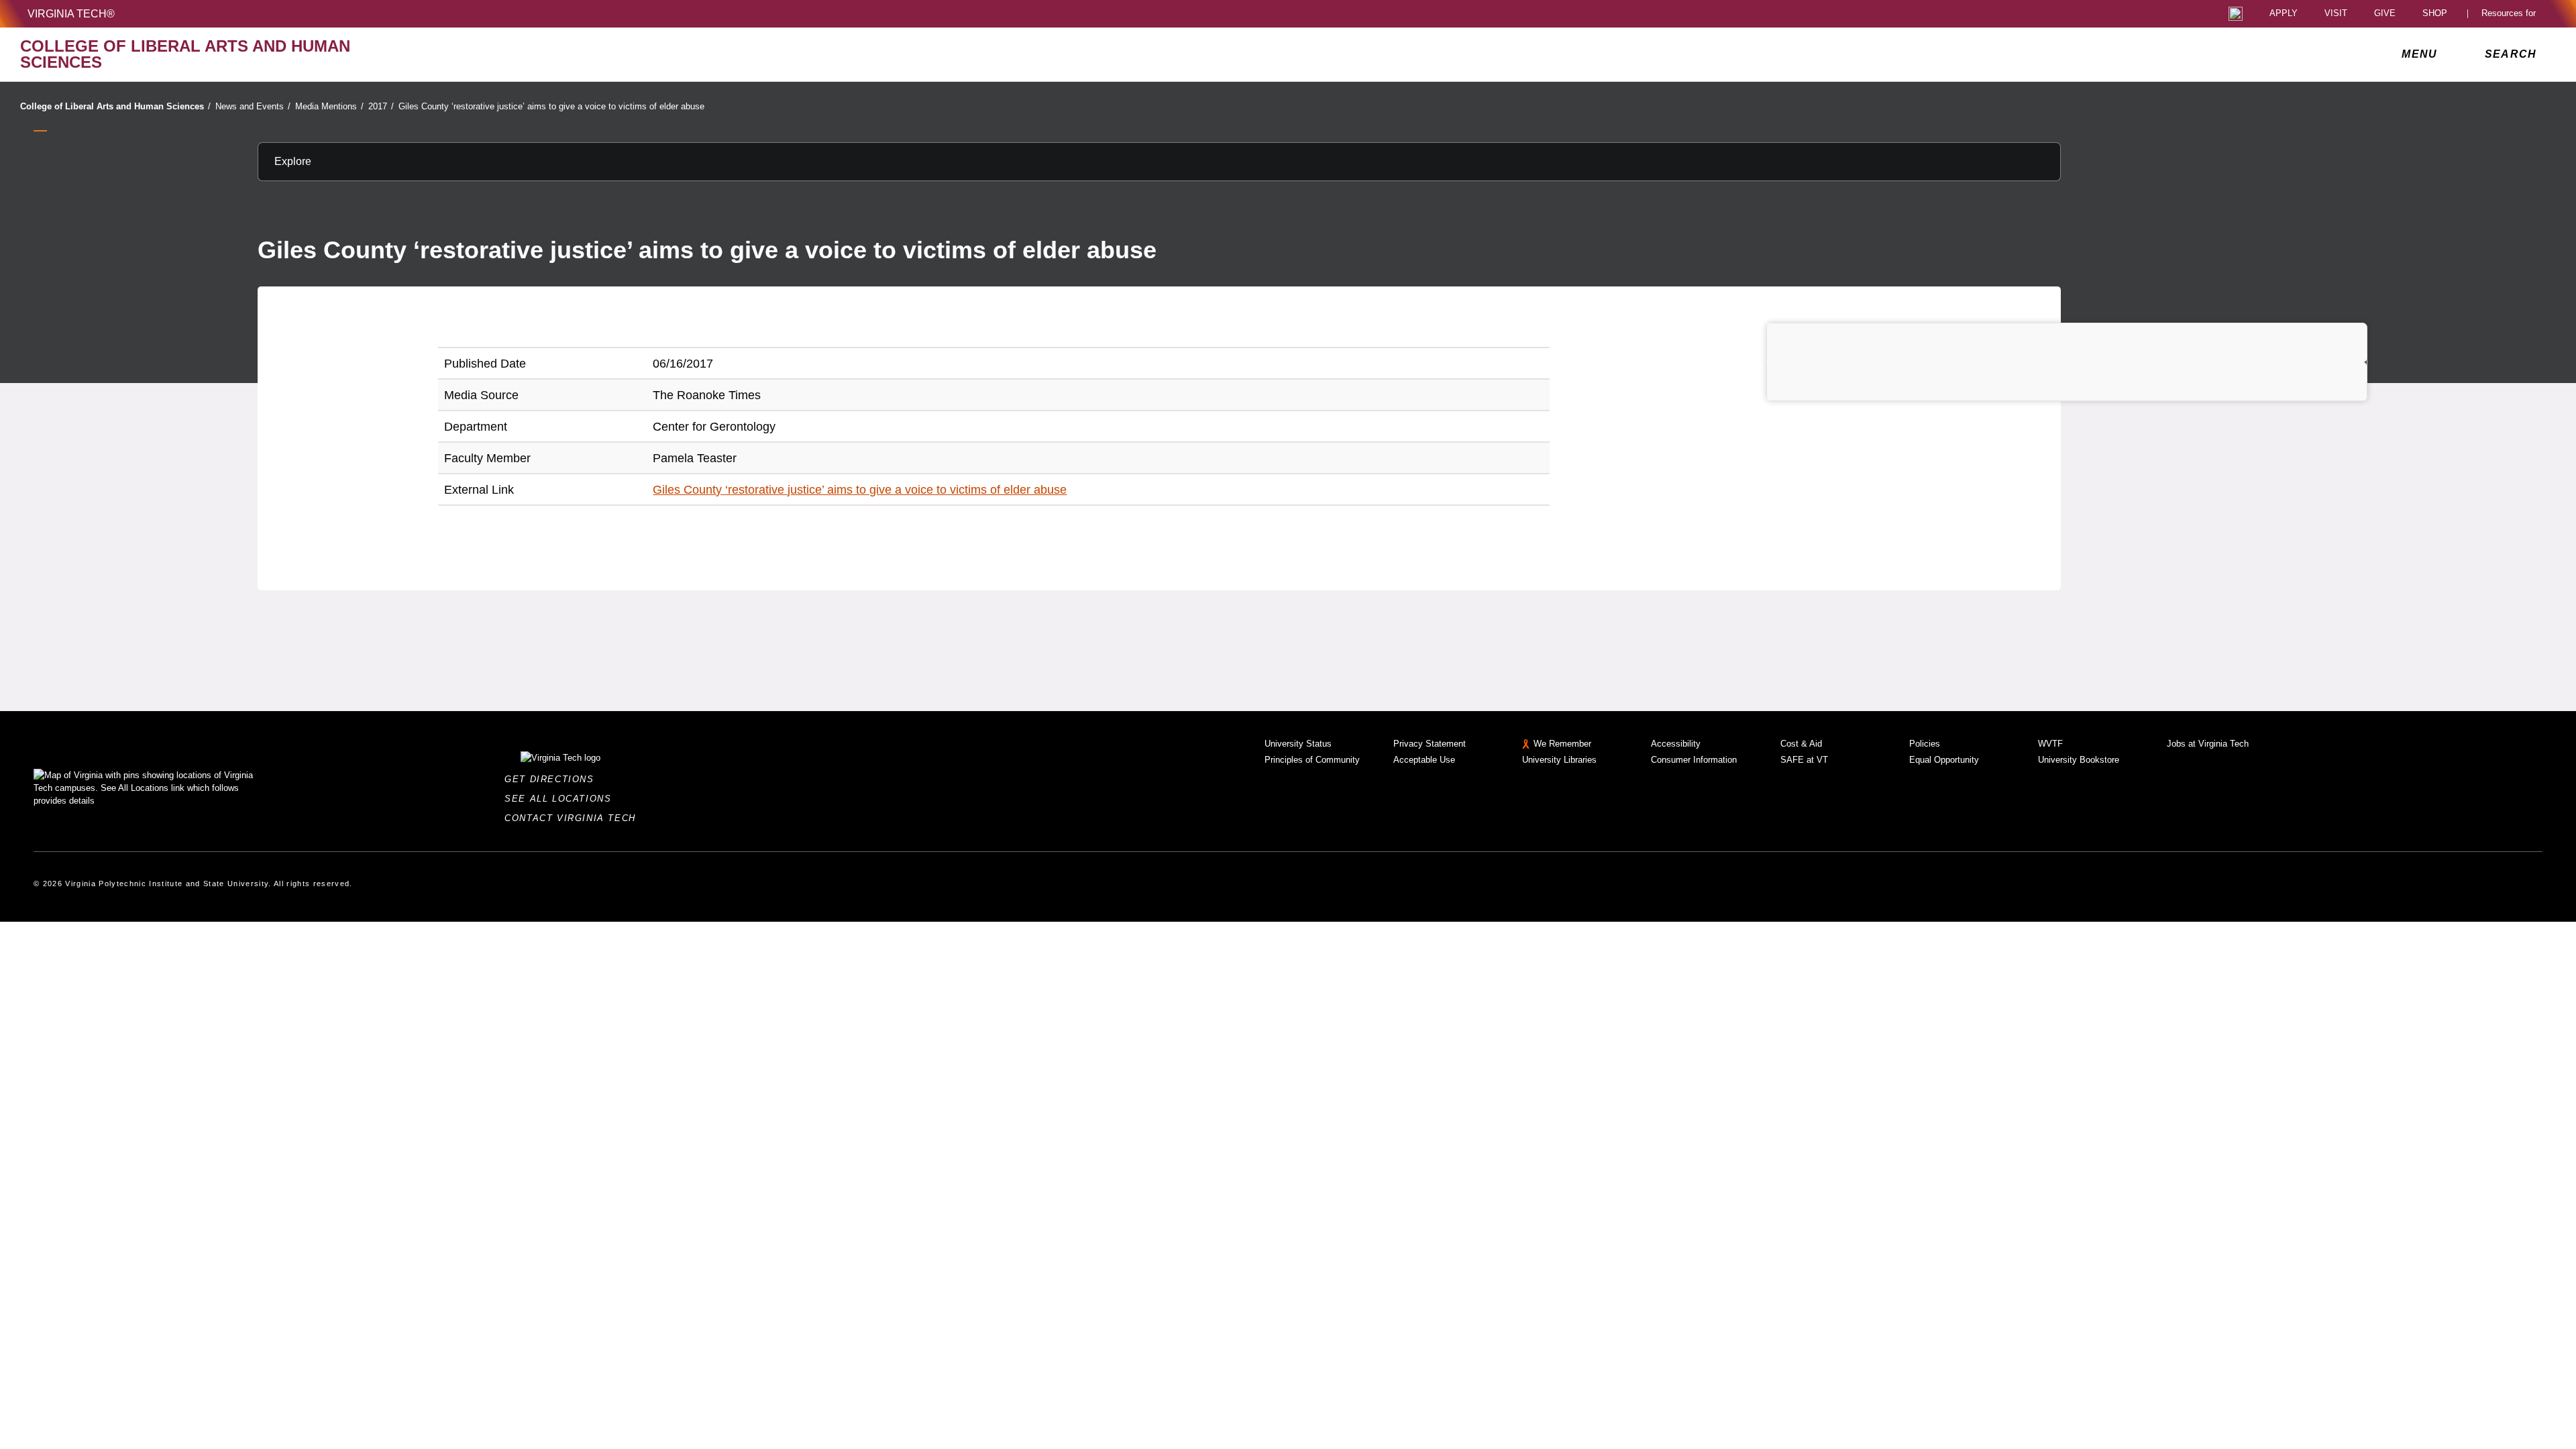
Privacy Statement (1430, 744)
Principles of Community (1312, 760)
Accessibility (1676, 744)
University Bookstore (2079, 760)
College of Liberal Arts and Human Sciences (115, 106)
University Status (1298, 744)
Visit (2336, 14)
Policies (1925, 744)
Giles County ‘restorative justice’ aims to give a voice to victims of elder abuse (551, 106)
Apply (2284, 14)
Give (2385, 14)
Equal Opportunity (1944, 760)
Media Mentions (329, 106)
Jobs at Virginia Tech (2208, 744)
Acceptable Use (1424, 760)
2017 (381, 106)
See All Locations (561, 799)
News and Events (253, 106)
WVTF (2050, 744)
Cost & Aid (1801, 744)
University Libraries (1559, 760)
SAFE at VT (1804, 760)
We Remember (1562, 744)
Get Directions (553, 779)
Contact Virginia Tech (574, 818)
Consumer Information (1694, 760)
